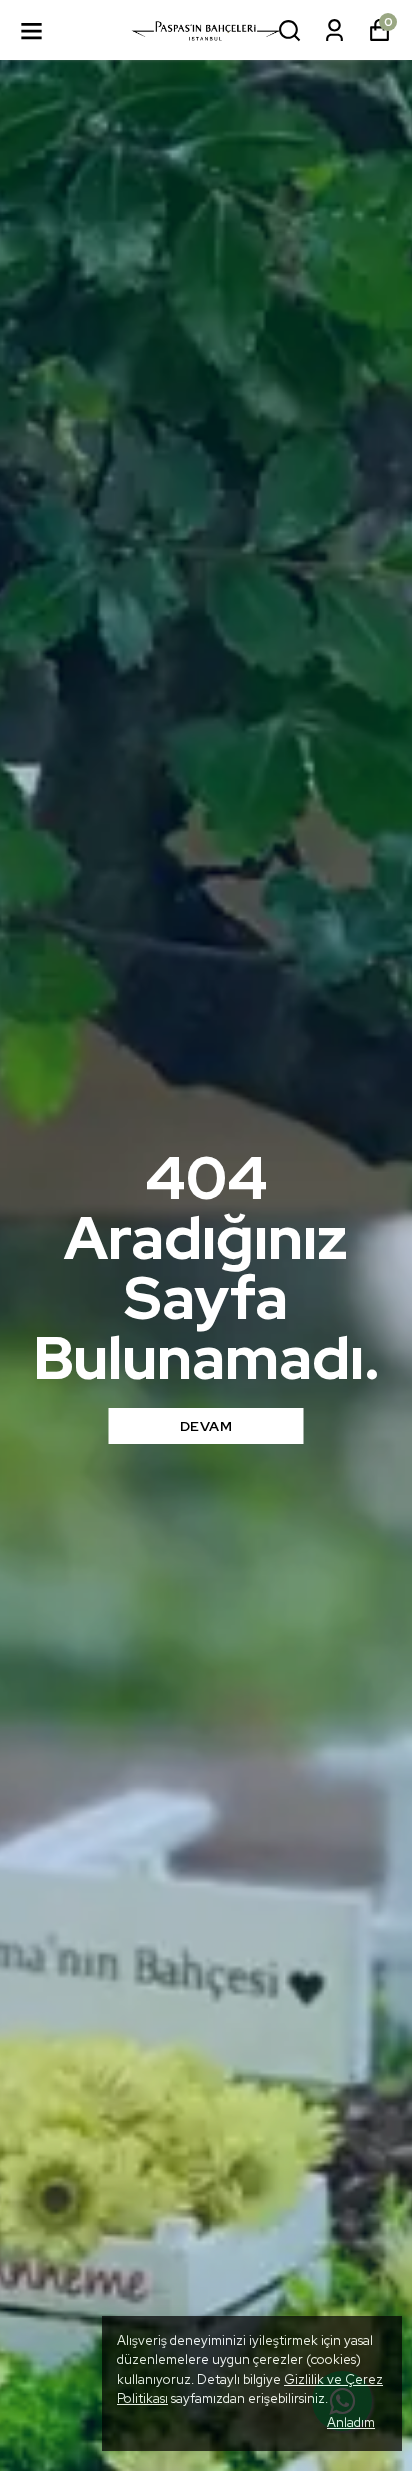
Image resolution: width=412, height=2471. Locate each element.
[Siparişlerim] (334, 30)
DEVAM (206, 1426)
